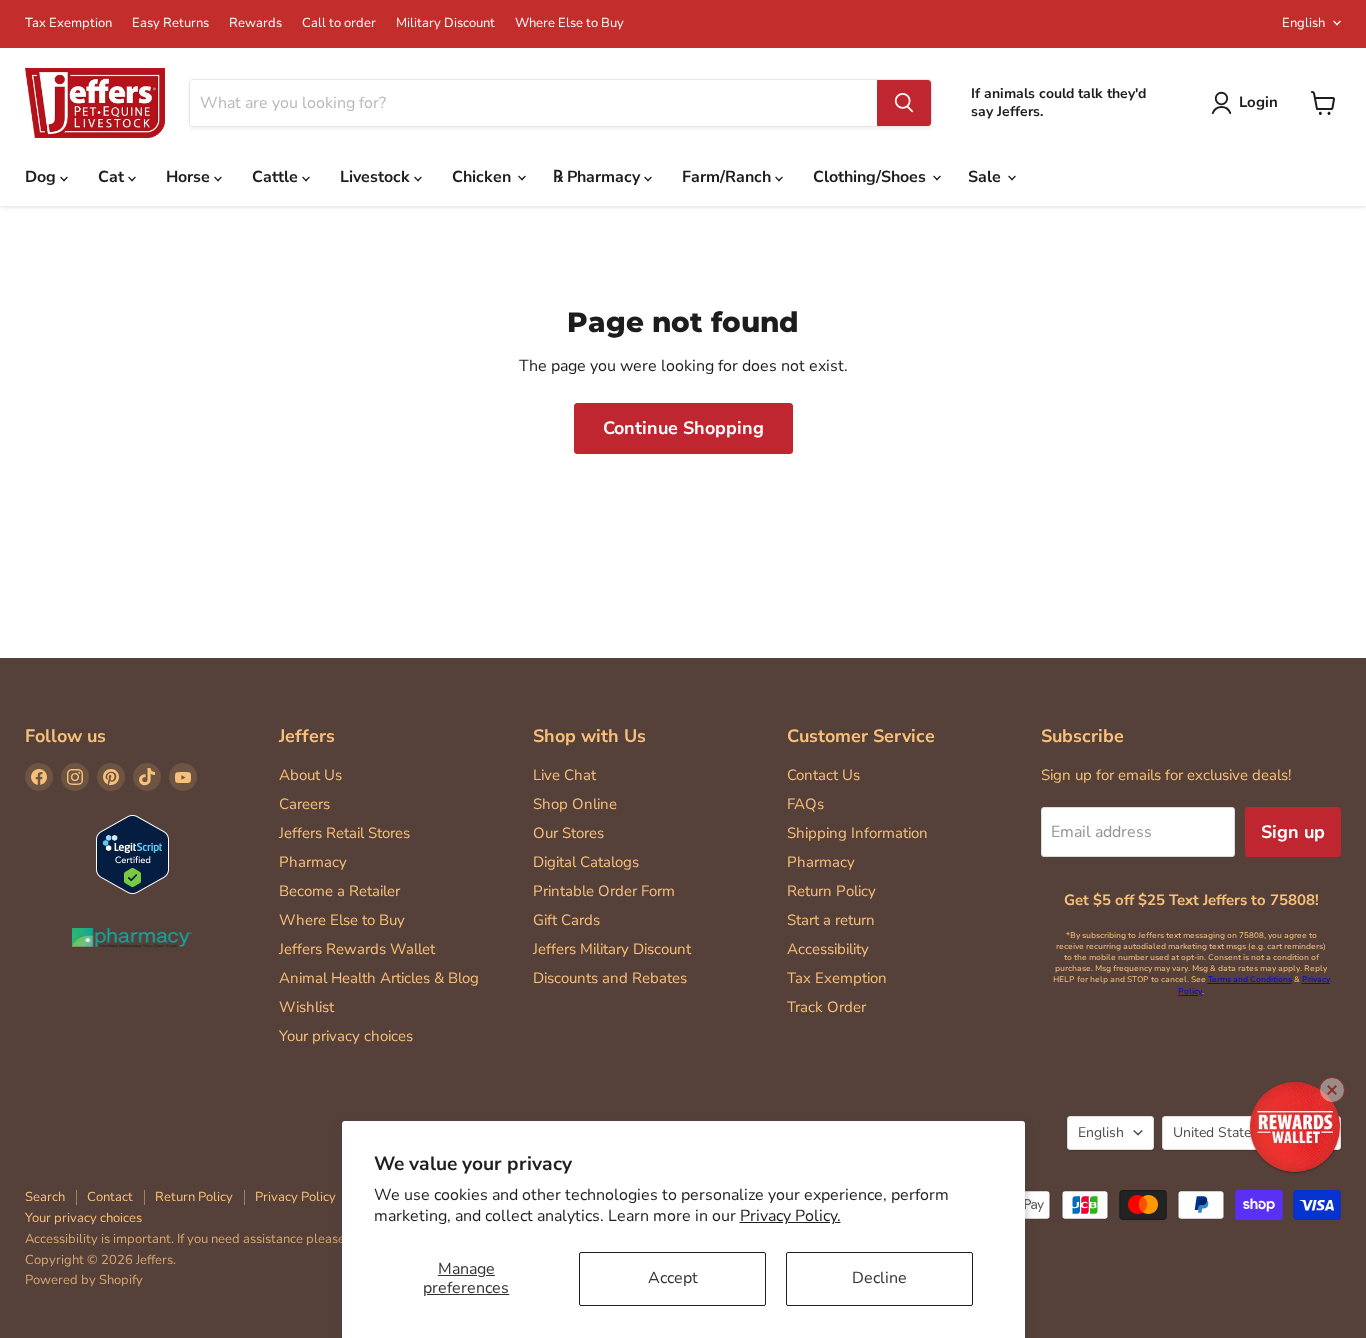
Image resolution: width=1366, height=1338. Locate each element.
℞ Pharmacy (598, 177)
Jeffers (307, 736)
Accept (673, 1278)
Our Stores (568, 833)
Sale (986, 177)
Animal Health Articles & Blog (379, 978)
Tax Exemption (68, 23)
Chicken (483, 177)
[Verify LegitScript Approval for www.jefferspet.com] (132, 856)
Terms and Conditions (1250, 979)
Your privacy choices (346, 1036)
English (1303, 23)
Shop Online (575, 804)
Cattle (277, 177)
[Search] (904, 103)
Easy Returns (170, 23)
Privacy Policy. (790, 1216)
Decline (879, 1278)
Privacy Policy (295, 1197)
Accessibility (828, 949)
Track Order (826, 1007)
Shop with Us (589, 736)
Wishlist (306, 1007)
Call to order (339, 23)
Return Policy (831, 891)
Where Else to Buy (569, 23)
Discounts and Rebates (610, 978)
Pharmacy (313, 862)
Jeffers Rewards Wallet (357, 949)
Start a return (831, 920)
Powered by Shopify (84, 1280)
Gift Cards (566, 920)
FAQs (805, 804)
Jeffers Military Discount (612, 949)
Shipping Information (857, 833)
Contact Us (823, 775)
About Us (310, 775)
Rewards (255, 23)
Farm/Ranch (728, 177)
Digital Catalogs (586, 862)
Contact (110, 1197)
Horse (190, 177)
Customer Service (861, 736)
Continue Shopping (683, 428)
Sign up (1293, 832)
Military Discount (445, 23)
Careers (304, 804)
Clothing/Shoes (871, 177)
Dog (42, 177)
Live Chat (564, 775)
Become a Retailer (339, 891)
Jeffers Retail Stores (344, 833)
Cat (113, 177)
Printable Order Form (604, 891)
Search (45, 1197)
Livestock (377, 177)
